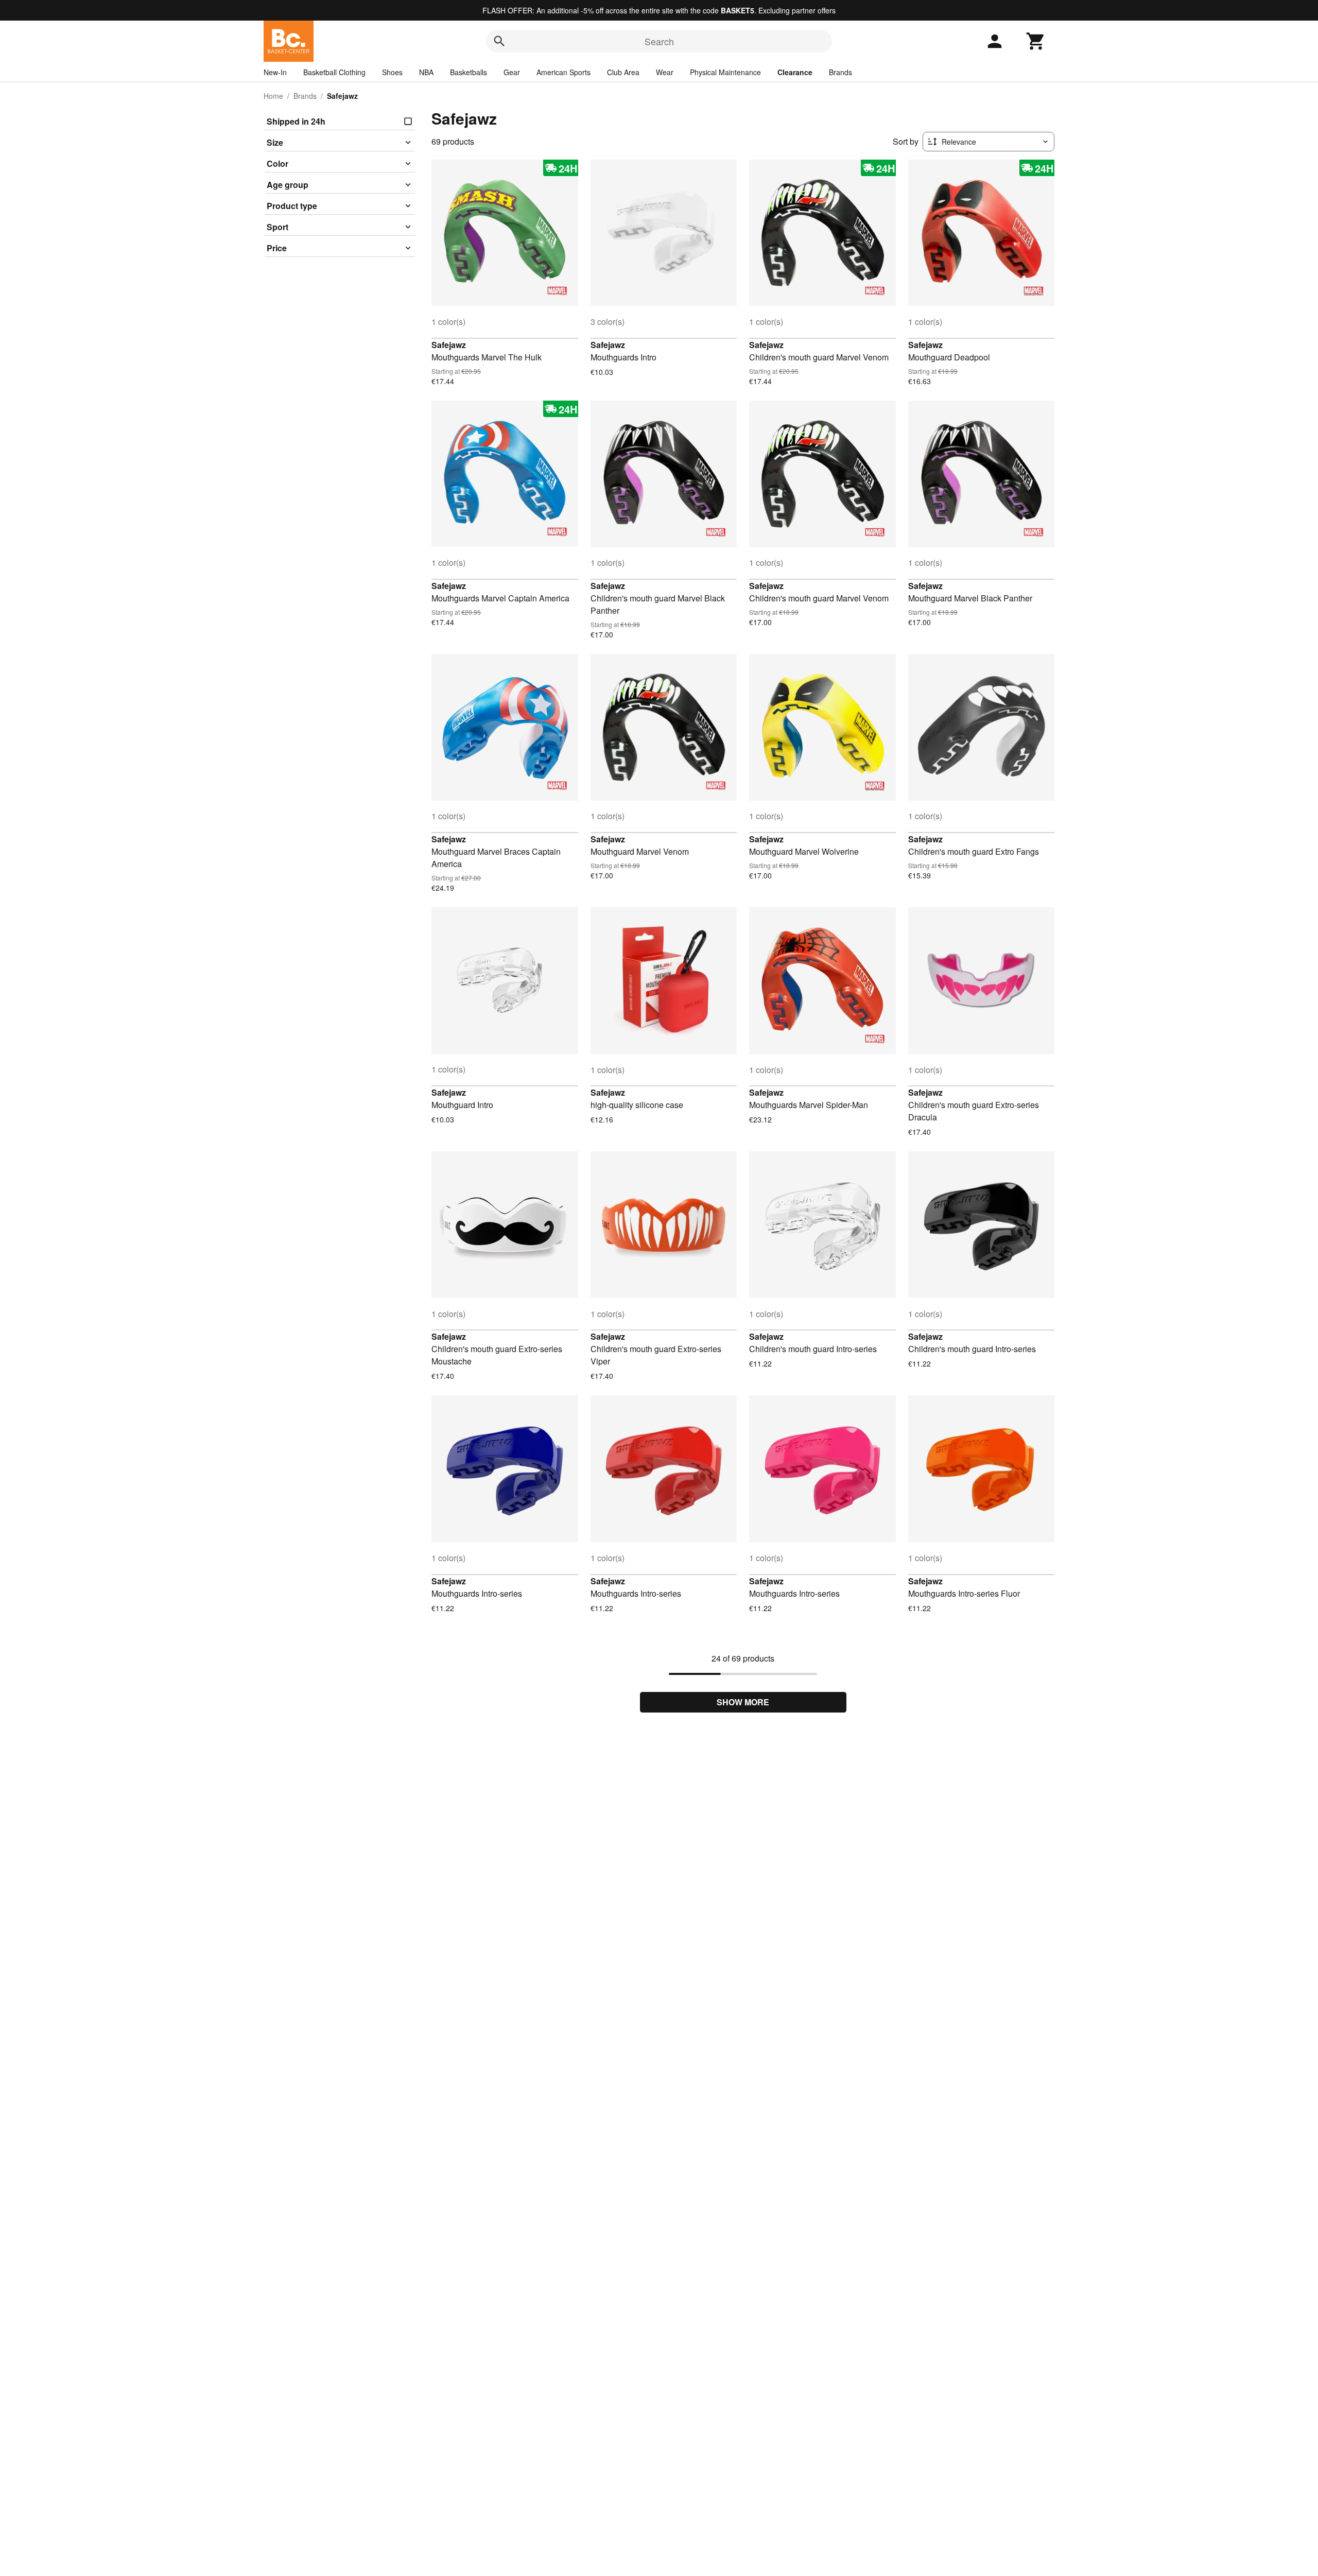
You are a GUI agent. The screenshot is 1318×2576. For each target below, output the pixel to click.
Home (273, 96)
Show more (743, 1702)
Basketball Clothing (334, 72)
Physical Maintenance (725, 72)
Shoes (392, 72)
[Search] (499, 41)
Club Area (623, 72)
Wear (665, 72)
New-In (275, 72)
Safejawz (449, 345)
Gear (512, 72)
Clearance (795, 72)
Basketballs (469, 72)
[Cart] (1036, 41)
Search (659, 41)
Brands (840, 72)
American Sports (563, 72)
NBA (426, 72)
